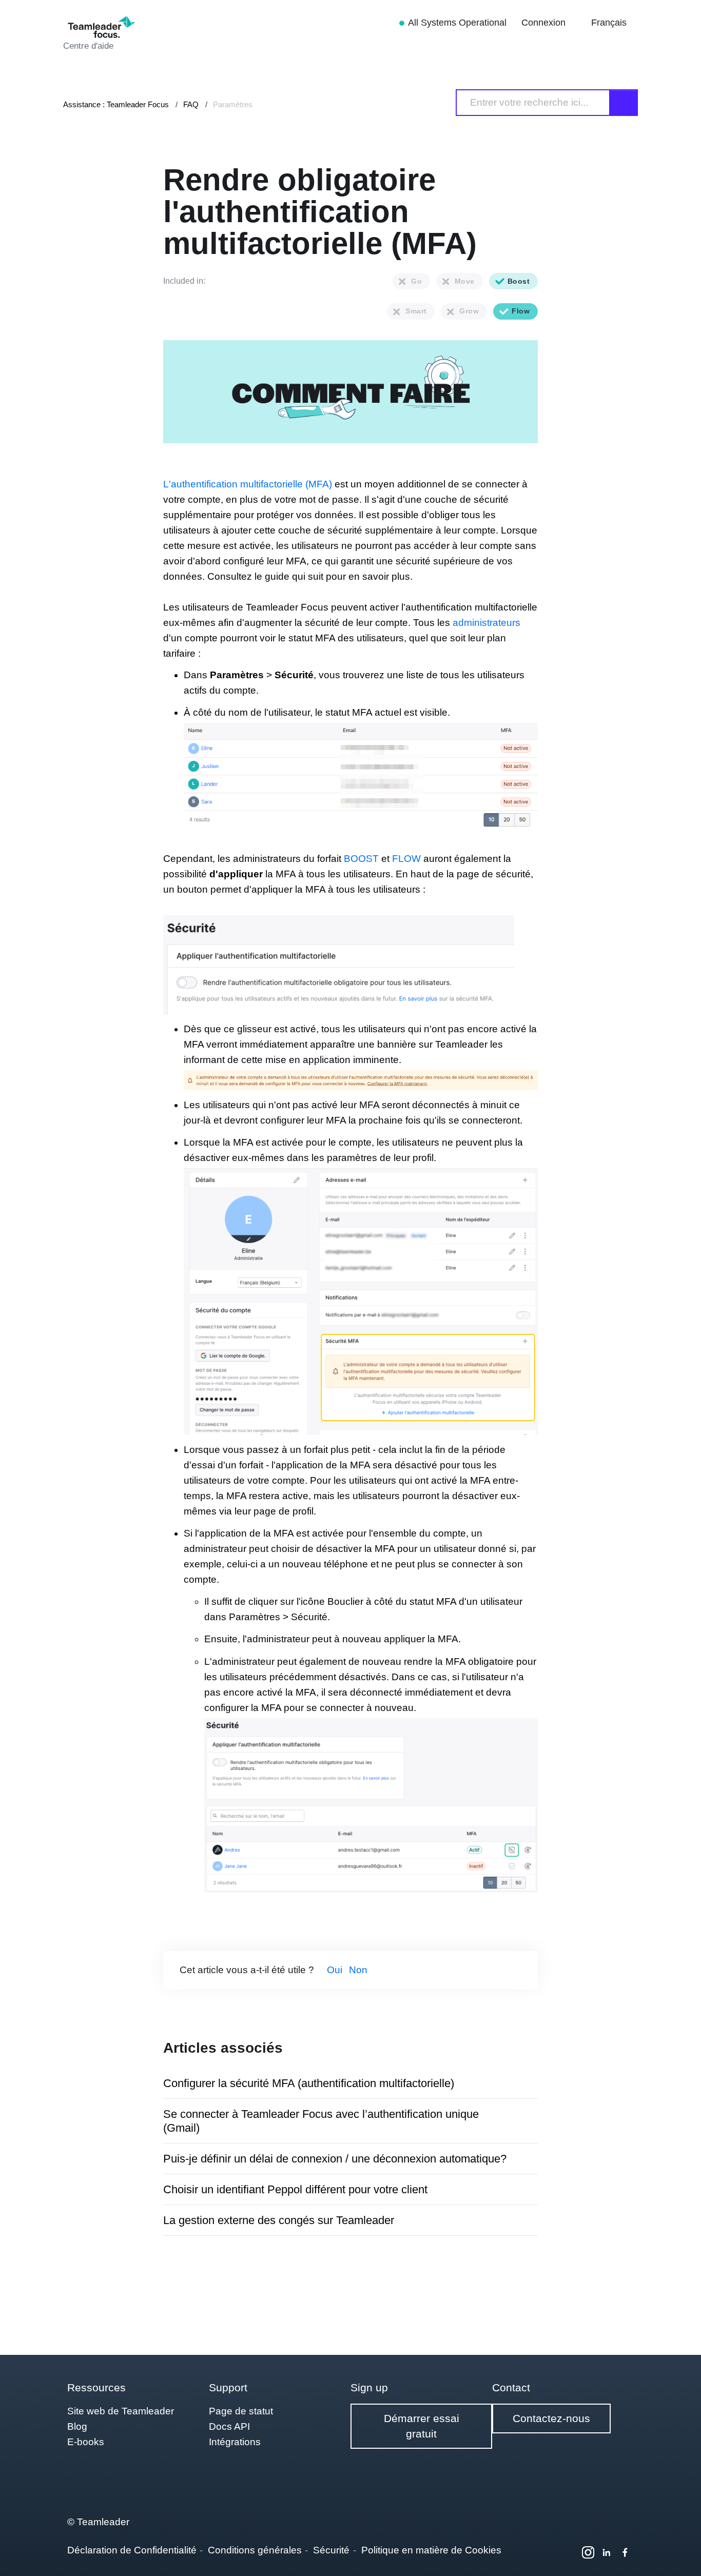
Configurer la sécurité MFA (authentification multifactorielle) (309, 2083)
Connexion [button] (545, 23)
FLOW (408, 859)
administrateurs (486, 623)
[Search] (624, 103)
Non (358, 1970)
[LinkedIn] (607, 2552)
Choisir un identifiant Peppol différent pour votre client (295, 2189)
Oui (335, 1970)
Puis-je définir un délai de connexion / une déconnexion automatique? (335, 2159)
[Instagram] (588, 2552)
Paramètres (233, 104)
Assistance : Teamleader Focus (116, 104)
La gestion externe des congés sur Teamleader (279, 2220)
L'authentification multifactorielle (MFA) (248, 484)
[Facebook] (625, 2552)
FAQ (191, 104)
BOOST (361, 859)
